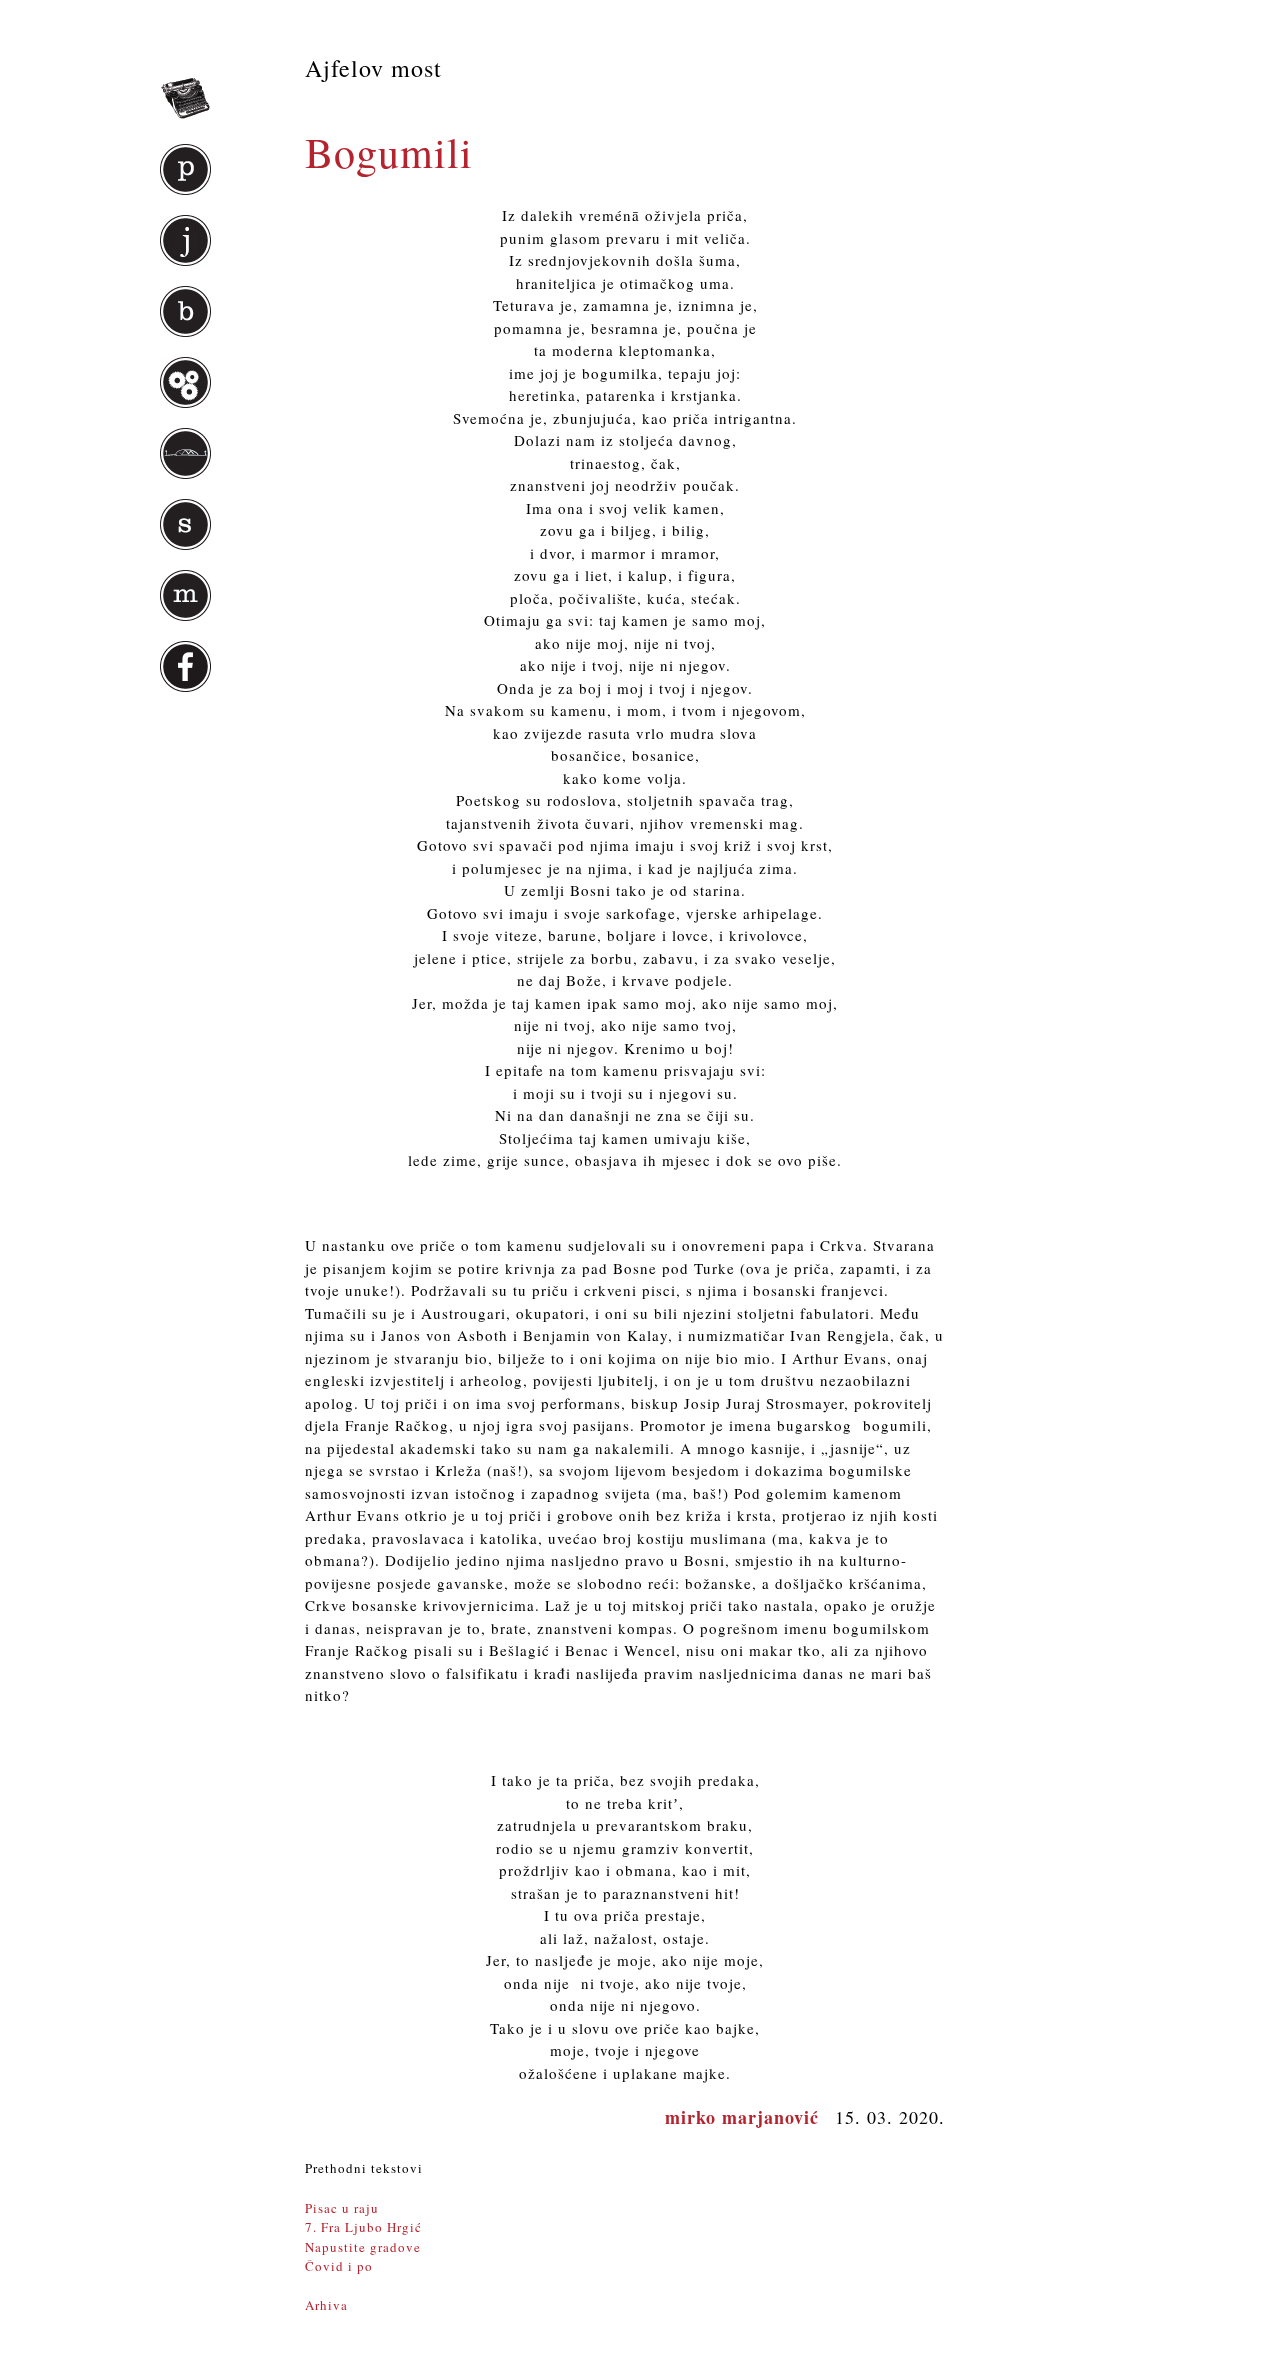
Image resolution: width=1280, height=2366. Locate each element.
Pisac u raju (342, 2208)
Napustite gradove (363, 2247)
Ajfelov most (373, 68)
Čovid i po (339, 2266)
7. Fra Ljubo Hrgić (363, 2227)
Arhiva (326, 2305)
